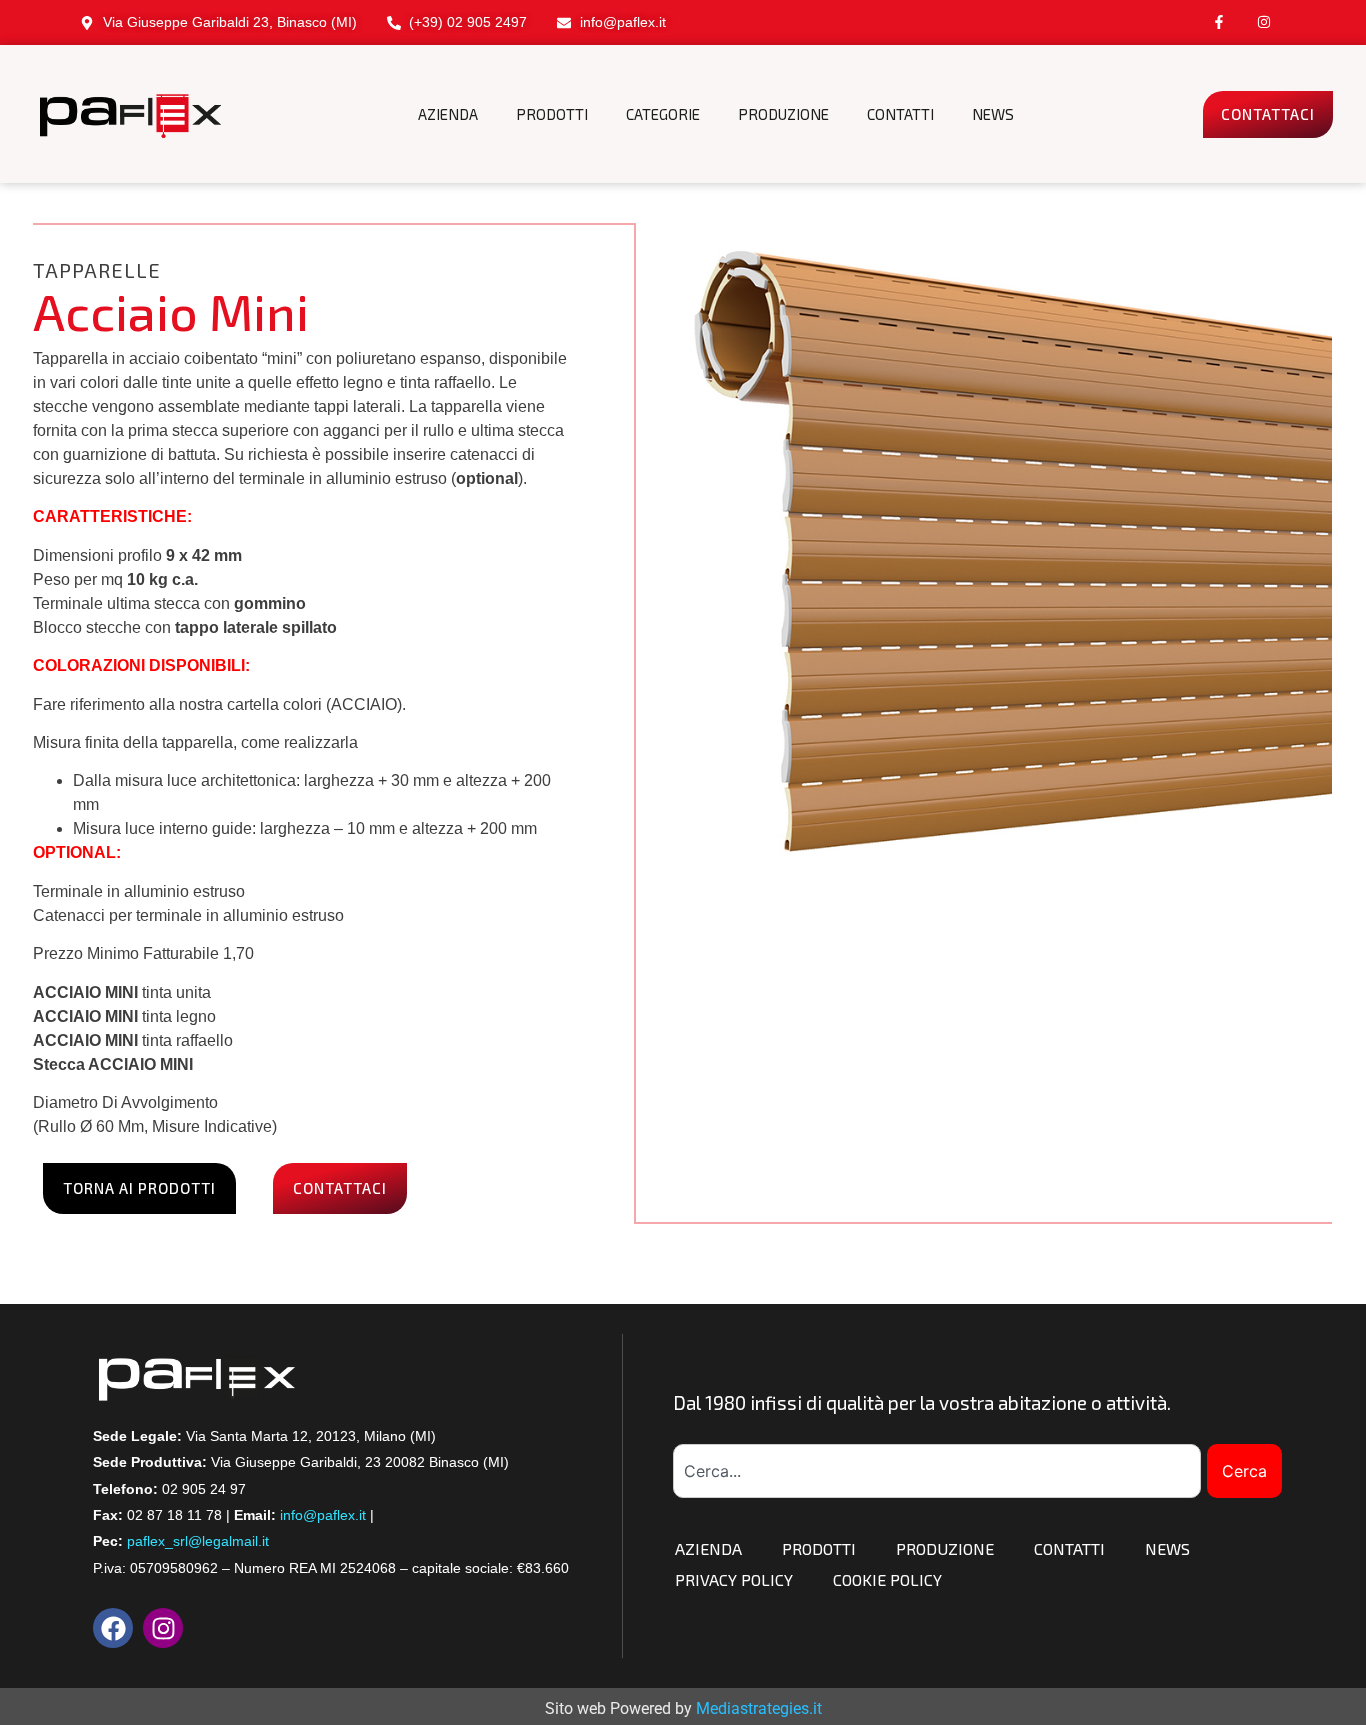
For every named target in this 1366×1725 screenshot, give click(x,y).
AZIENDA (448, 114)
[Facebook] (113, 1628)
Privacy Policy (734, 1579)
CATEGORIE (663, 114)
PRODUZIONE (783, 114)
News (1167, 1548)
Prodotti (819, 1548)
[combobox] (937, 1471)
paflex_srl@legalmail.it (198, 1541)
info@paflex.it (323, 1515)
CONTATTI (900, 114)
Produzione (945, 1548)
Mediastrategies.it (759, 1708)
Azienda (708, 1548)
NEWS (993, 114)
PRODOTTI (552, 114)
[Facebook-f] (1218, 22)
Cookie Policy (887, 1579)
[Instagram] (1263, 22)
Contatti (1069, 1548)
